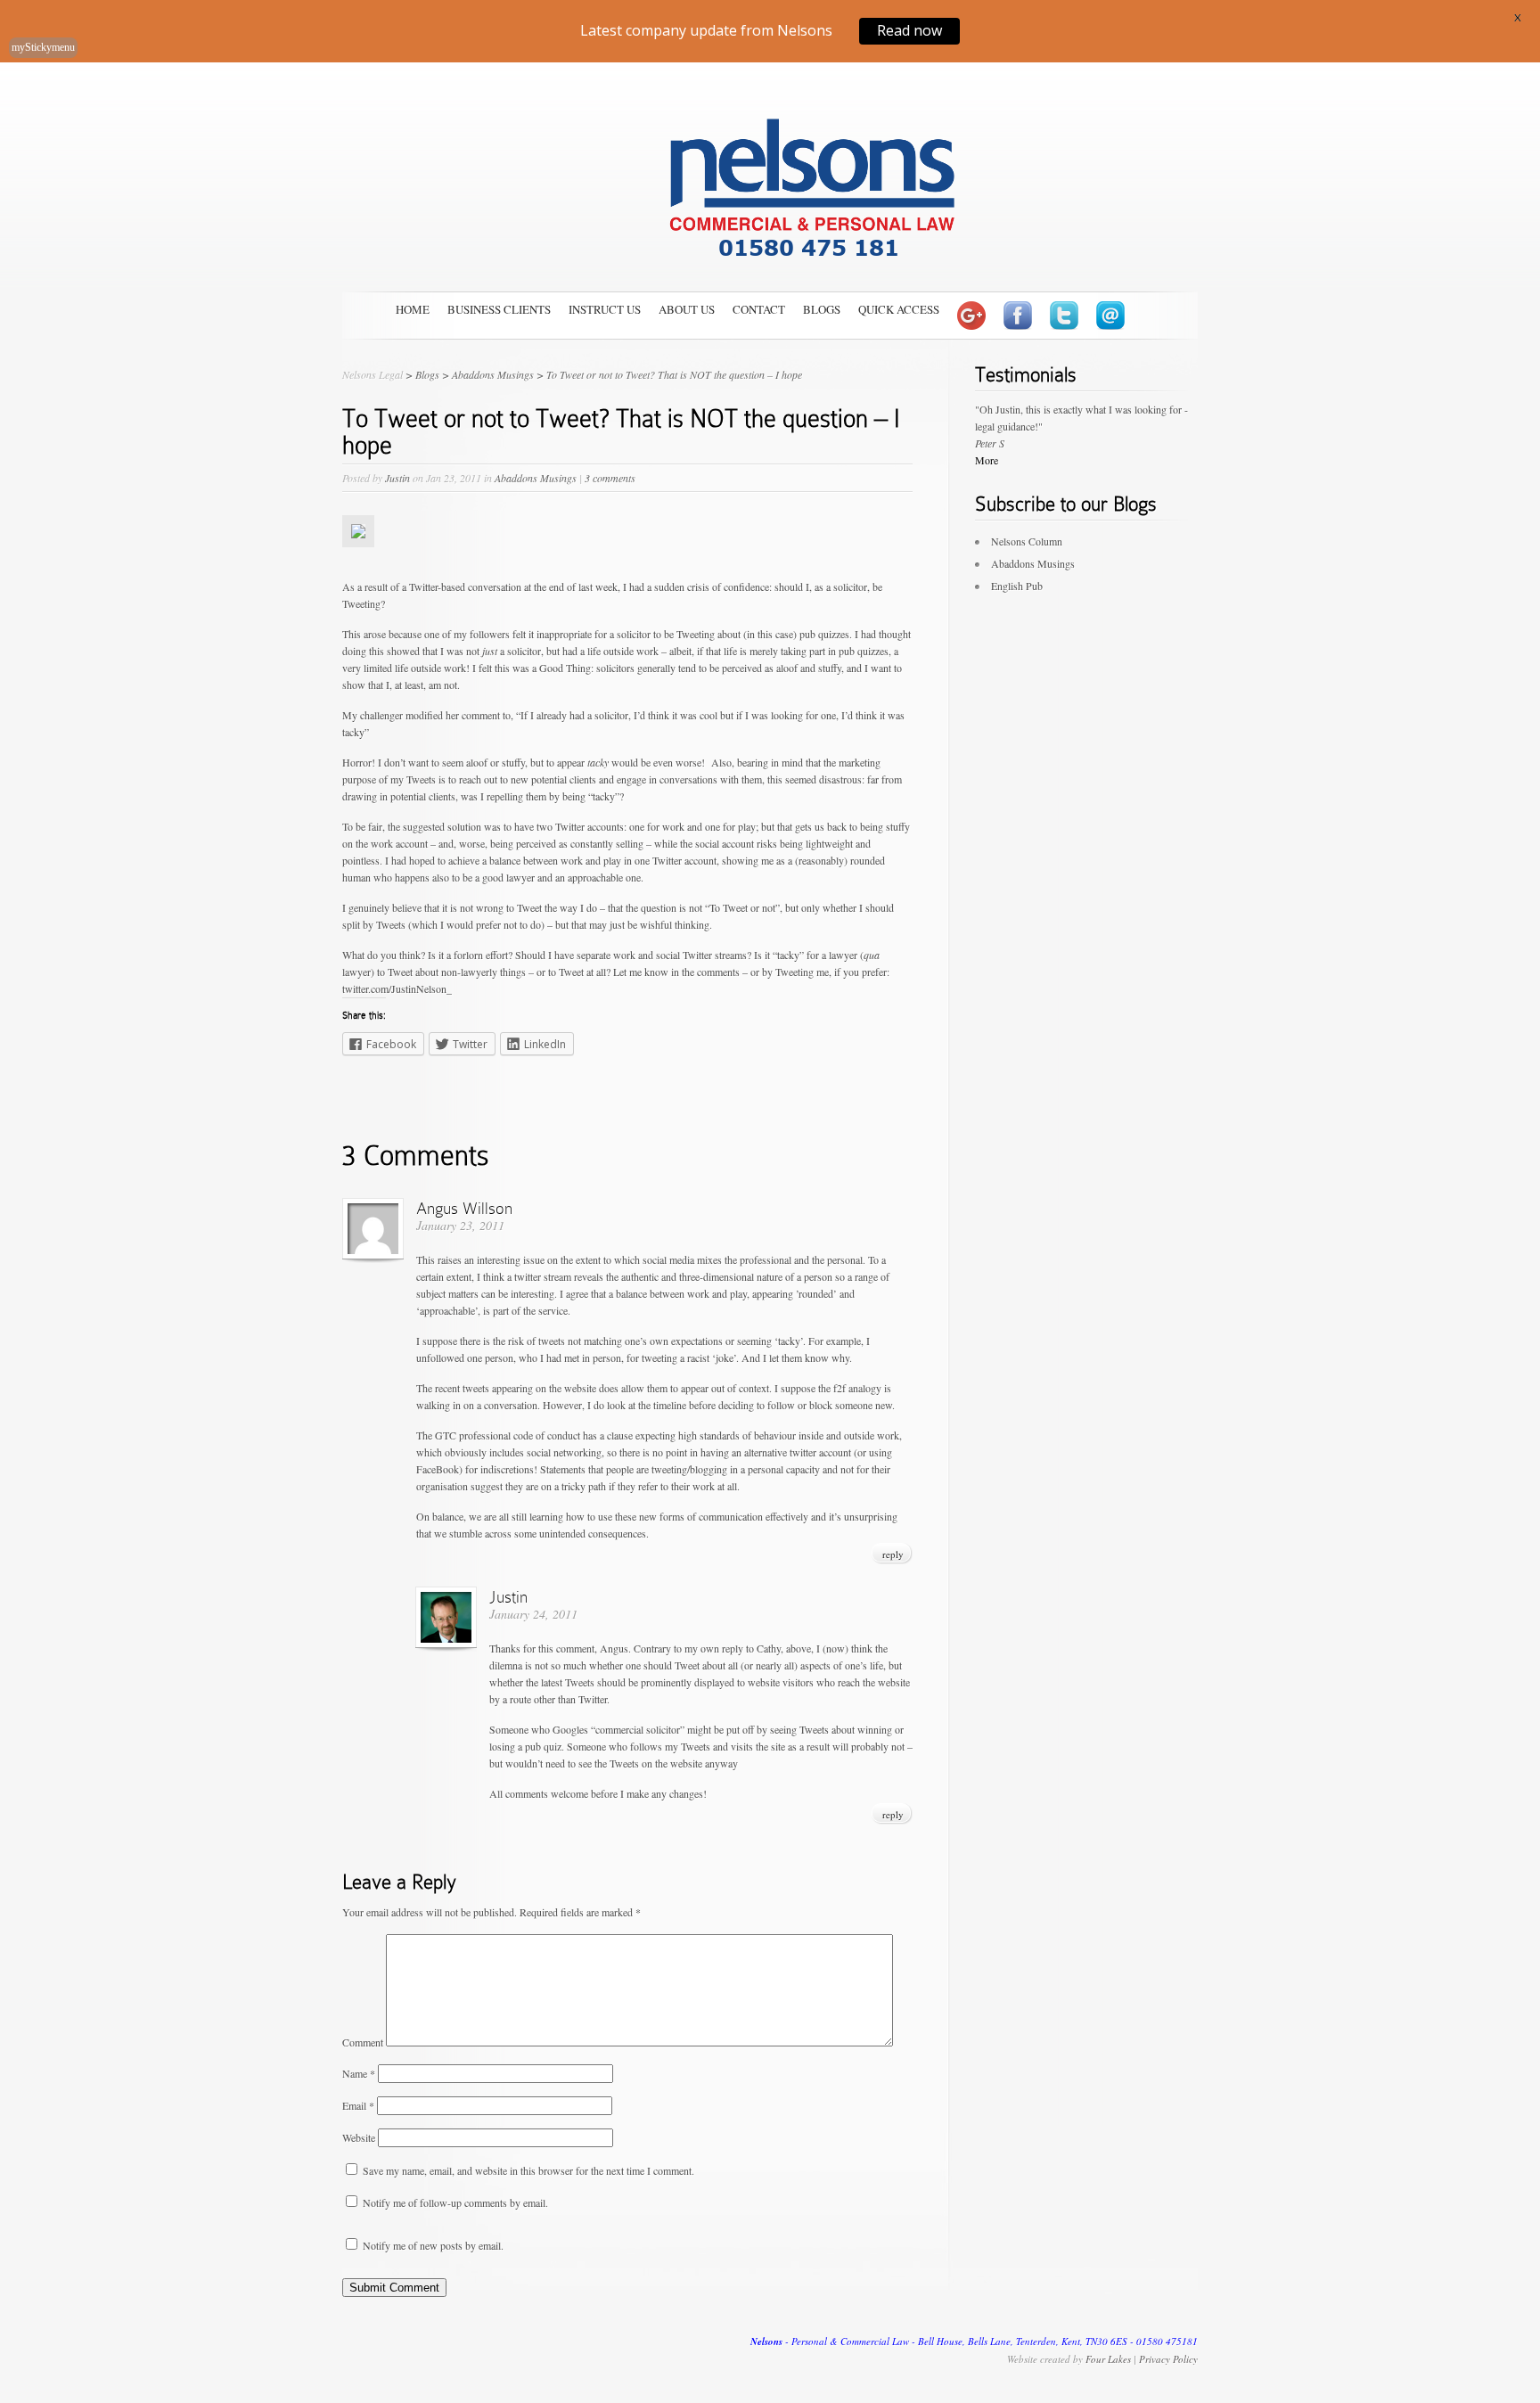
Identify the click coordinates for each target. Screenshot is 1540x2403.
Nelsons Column (1027, 541)
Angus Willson (464, 1208)
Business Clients (499, 309)
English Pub (1017, 586)
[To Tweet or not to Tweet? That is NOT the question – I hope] (358, 561)
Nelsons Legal (373, 374)
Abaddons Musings (536, 478)
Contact (759, 309)
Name (359, 2073)
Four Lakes (1108, 2359)
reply (893, 1554)
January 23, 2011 (460, 1225)
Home (413, 309)
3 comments (610, 478)
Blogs (822, 309)
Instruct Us (605, 309)
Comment (363, 2042)
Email (358, 2105)
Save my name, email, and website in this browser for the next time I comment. (528, 2170)
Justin (397, 478)
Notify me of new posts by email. (433, 2245)
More (987, 460)
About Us (687, 309)
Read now (909, 30)
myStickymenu (43, 47)
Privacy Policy (1168, 2359)
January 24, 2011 (533, 1614)
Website (359, 2137)
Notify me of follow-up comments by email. (455, 2202)
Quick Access (899, 309)
